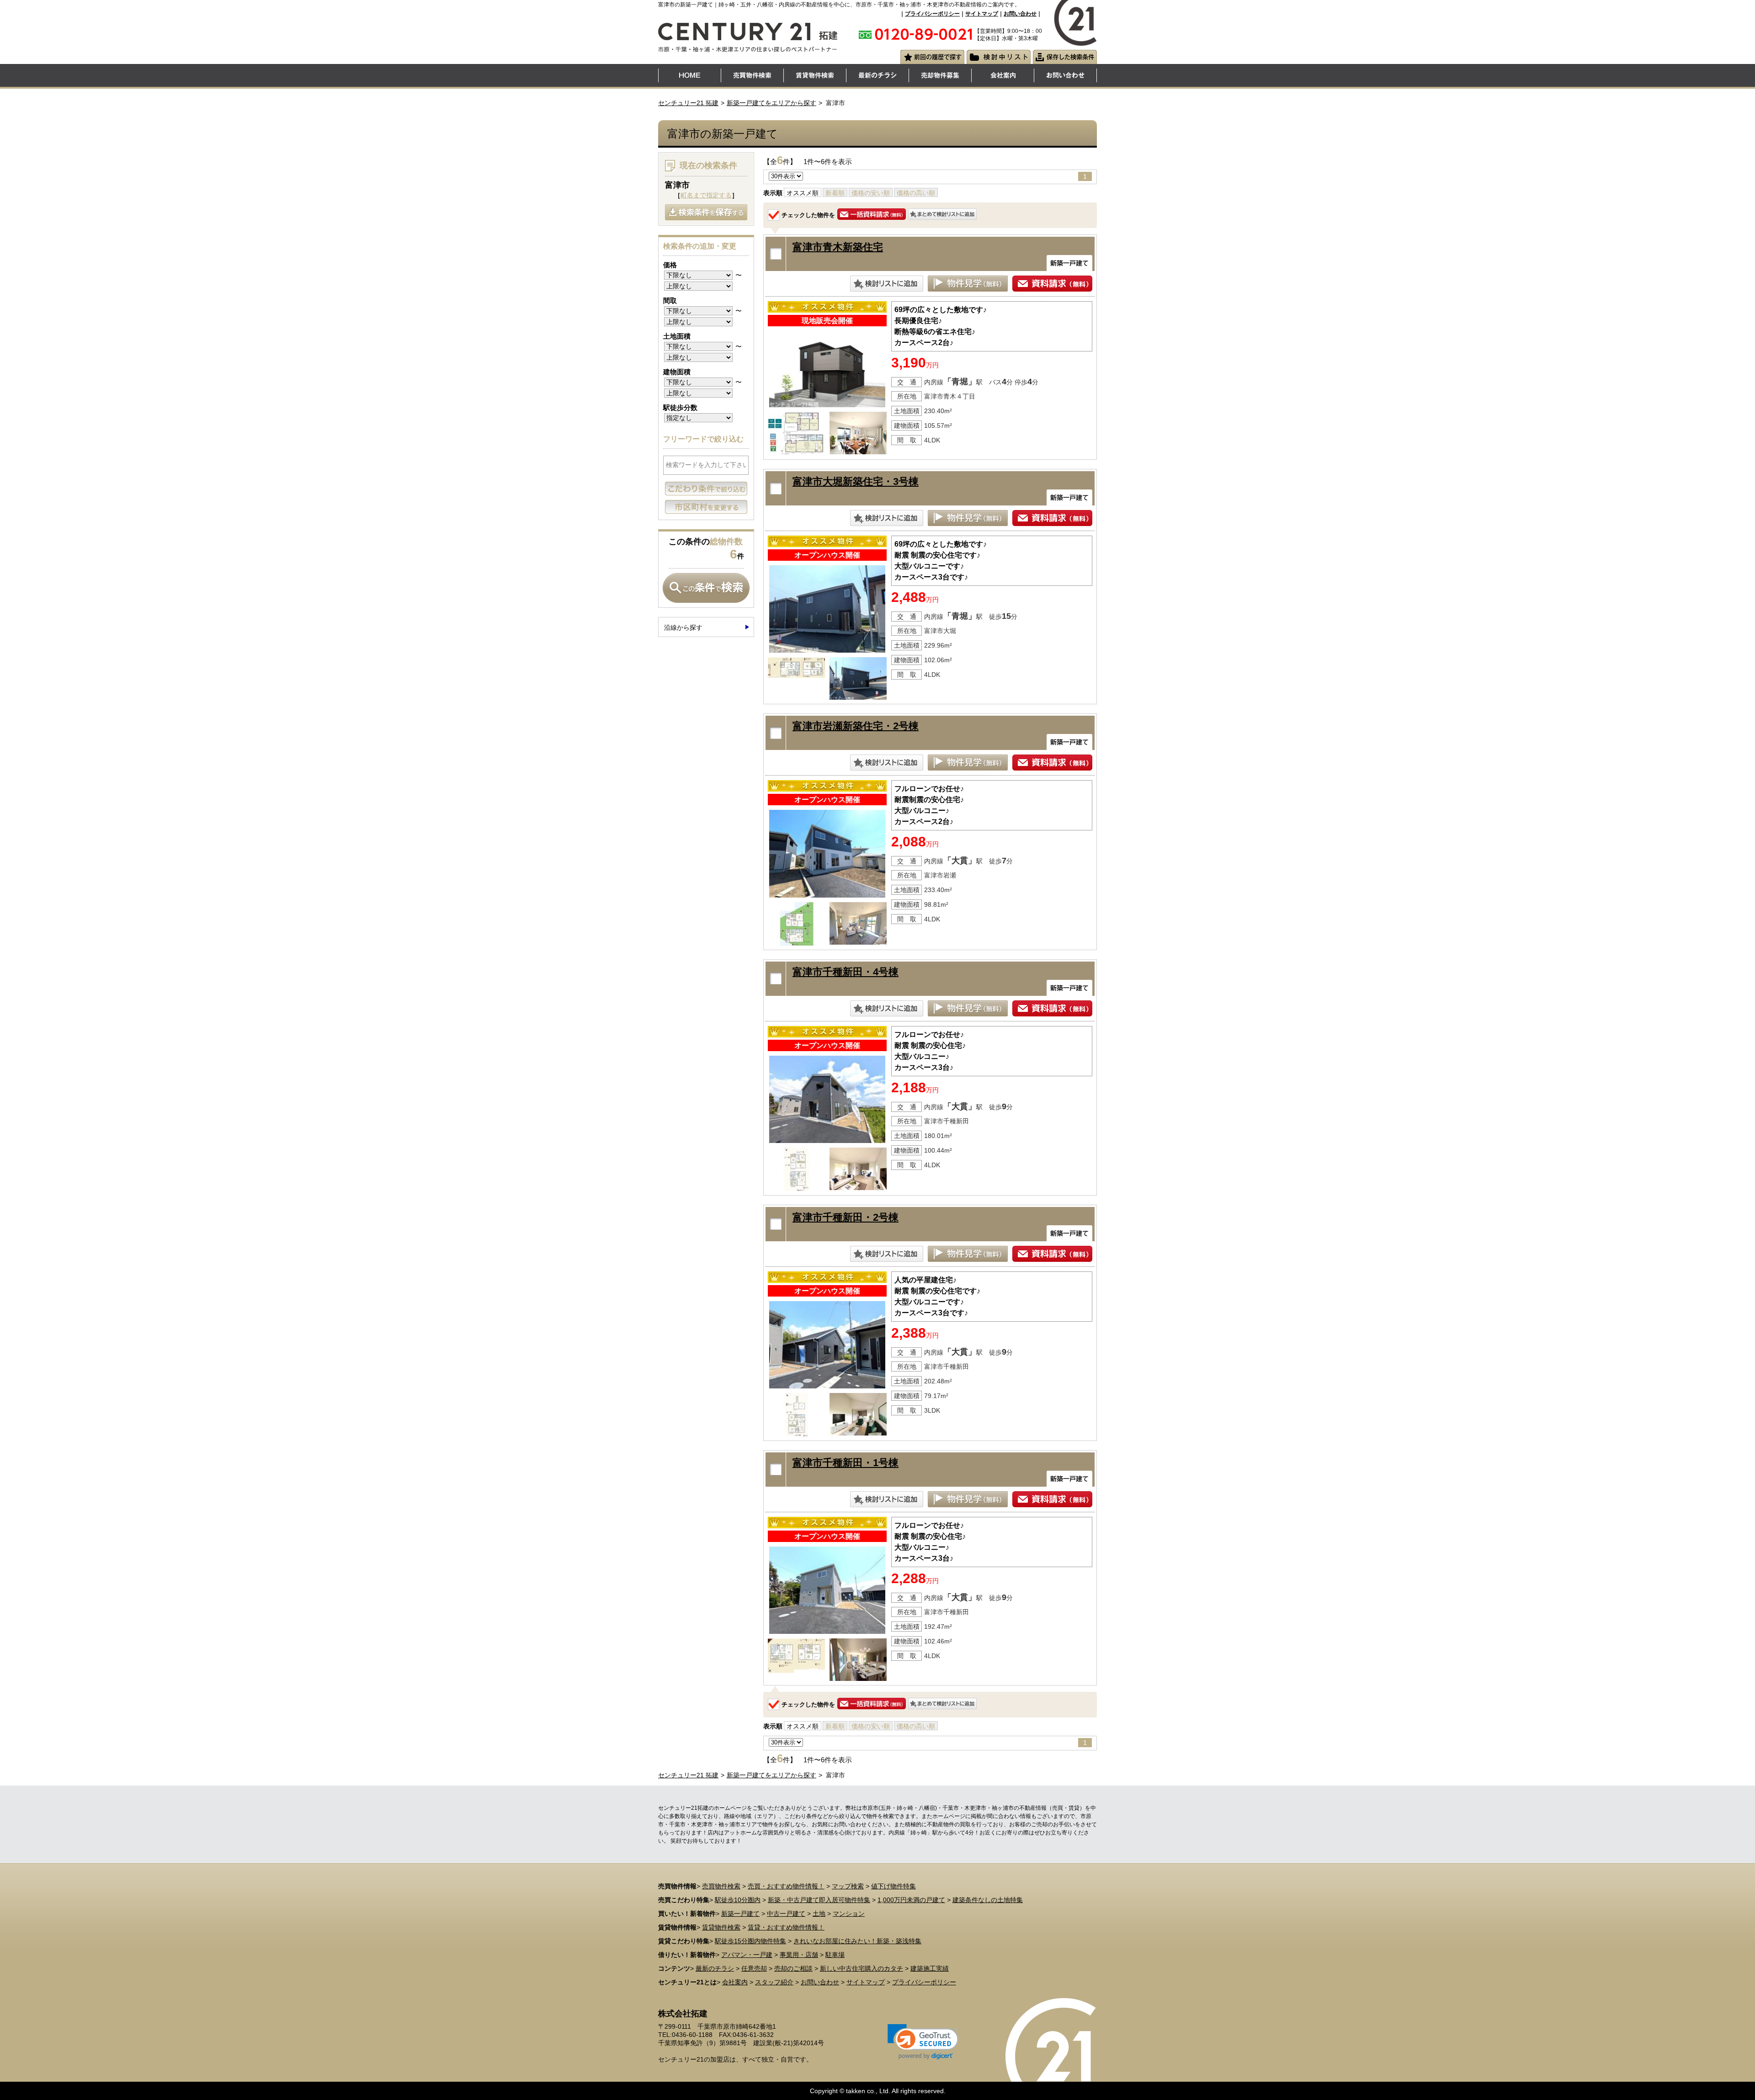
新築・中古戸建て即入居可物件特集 (819, 1900)
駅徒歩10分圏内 (738, 1900)
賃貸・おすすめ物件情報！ (786, 1927)
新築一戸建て (740, 1914)
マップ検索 (848, 1886)
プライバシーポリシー (932, 14)
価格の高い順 (916, 193)
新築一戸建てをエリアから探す (771, 103)
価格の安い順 (871, 193)
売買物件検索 (721, 1886)
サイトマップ (982, 14)
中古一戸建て (786, 1914)
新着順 (835, 193)
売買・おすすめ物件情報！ (786, 1886)
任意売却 (754, 1968)
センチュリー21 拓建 (688, 103)
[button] (923, 2042)
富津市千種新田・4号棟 (846, 972)
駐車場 (835, 1955)
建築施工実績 (930, 1968)
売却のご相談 (793, 1968)
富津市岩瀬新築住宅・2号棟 (856, 726)
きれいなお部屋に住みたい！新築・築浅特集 (857, 1941)
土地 (819, 1914)
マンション (849, 1914)
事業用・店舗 (799, 1955)
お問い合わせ (1020, 14)
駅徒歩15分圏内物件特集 (750, 1941)
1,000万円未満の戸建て (911, 1900)
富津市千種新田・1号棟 (846, 1463)
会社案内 (735, 1982)
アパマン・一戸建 (747, 1955)
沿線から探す (683, 627)
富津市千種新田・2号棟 (846, 1217)
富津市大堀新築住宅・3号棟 (856, 481)
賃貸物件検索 (721, 1927)
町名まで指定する (706, 195)
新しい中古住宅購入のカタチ (862, 1968)
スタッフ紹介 (774, 1982)
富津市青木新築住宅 (838, 247)
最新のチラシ (715, 1968)
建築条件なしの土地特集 (988, 1900)
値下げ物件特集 (893, 1886)
